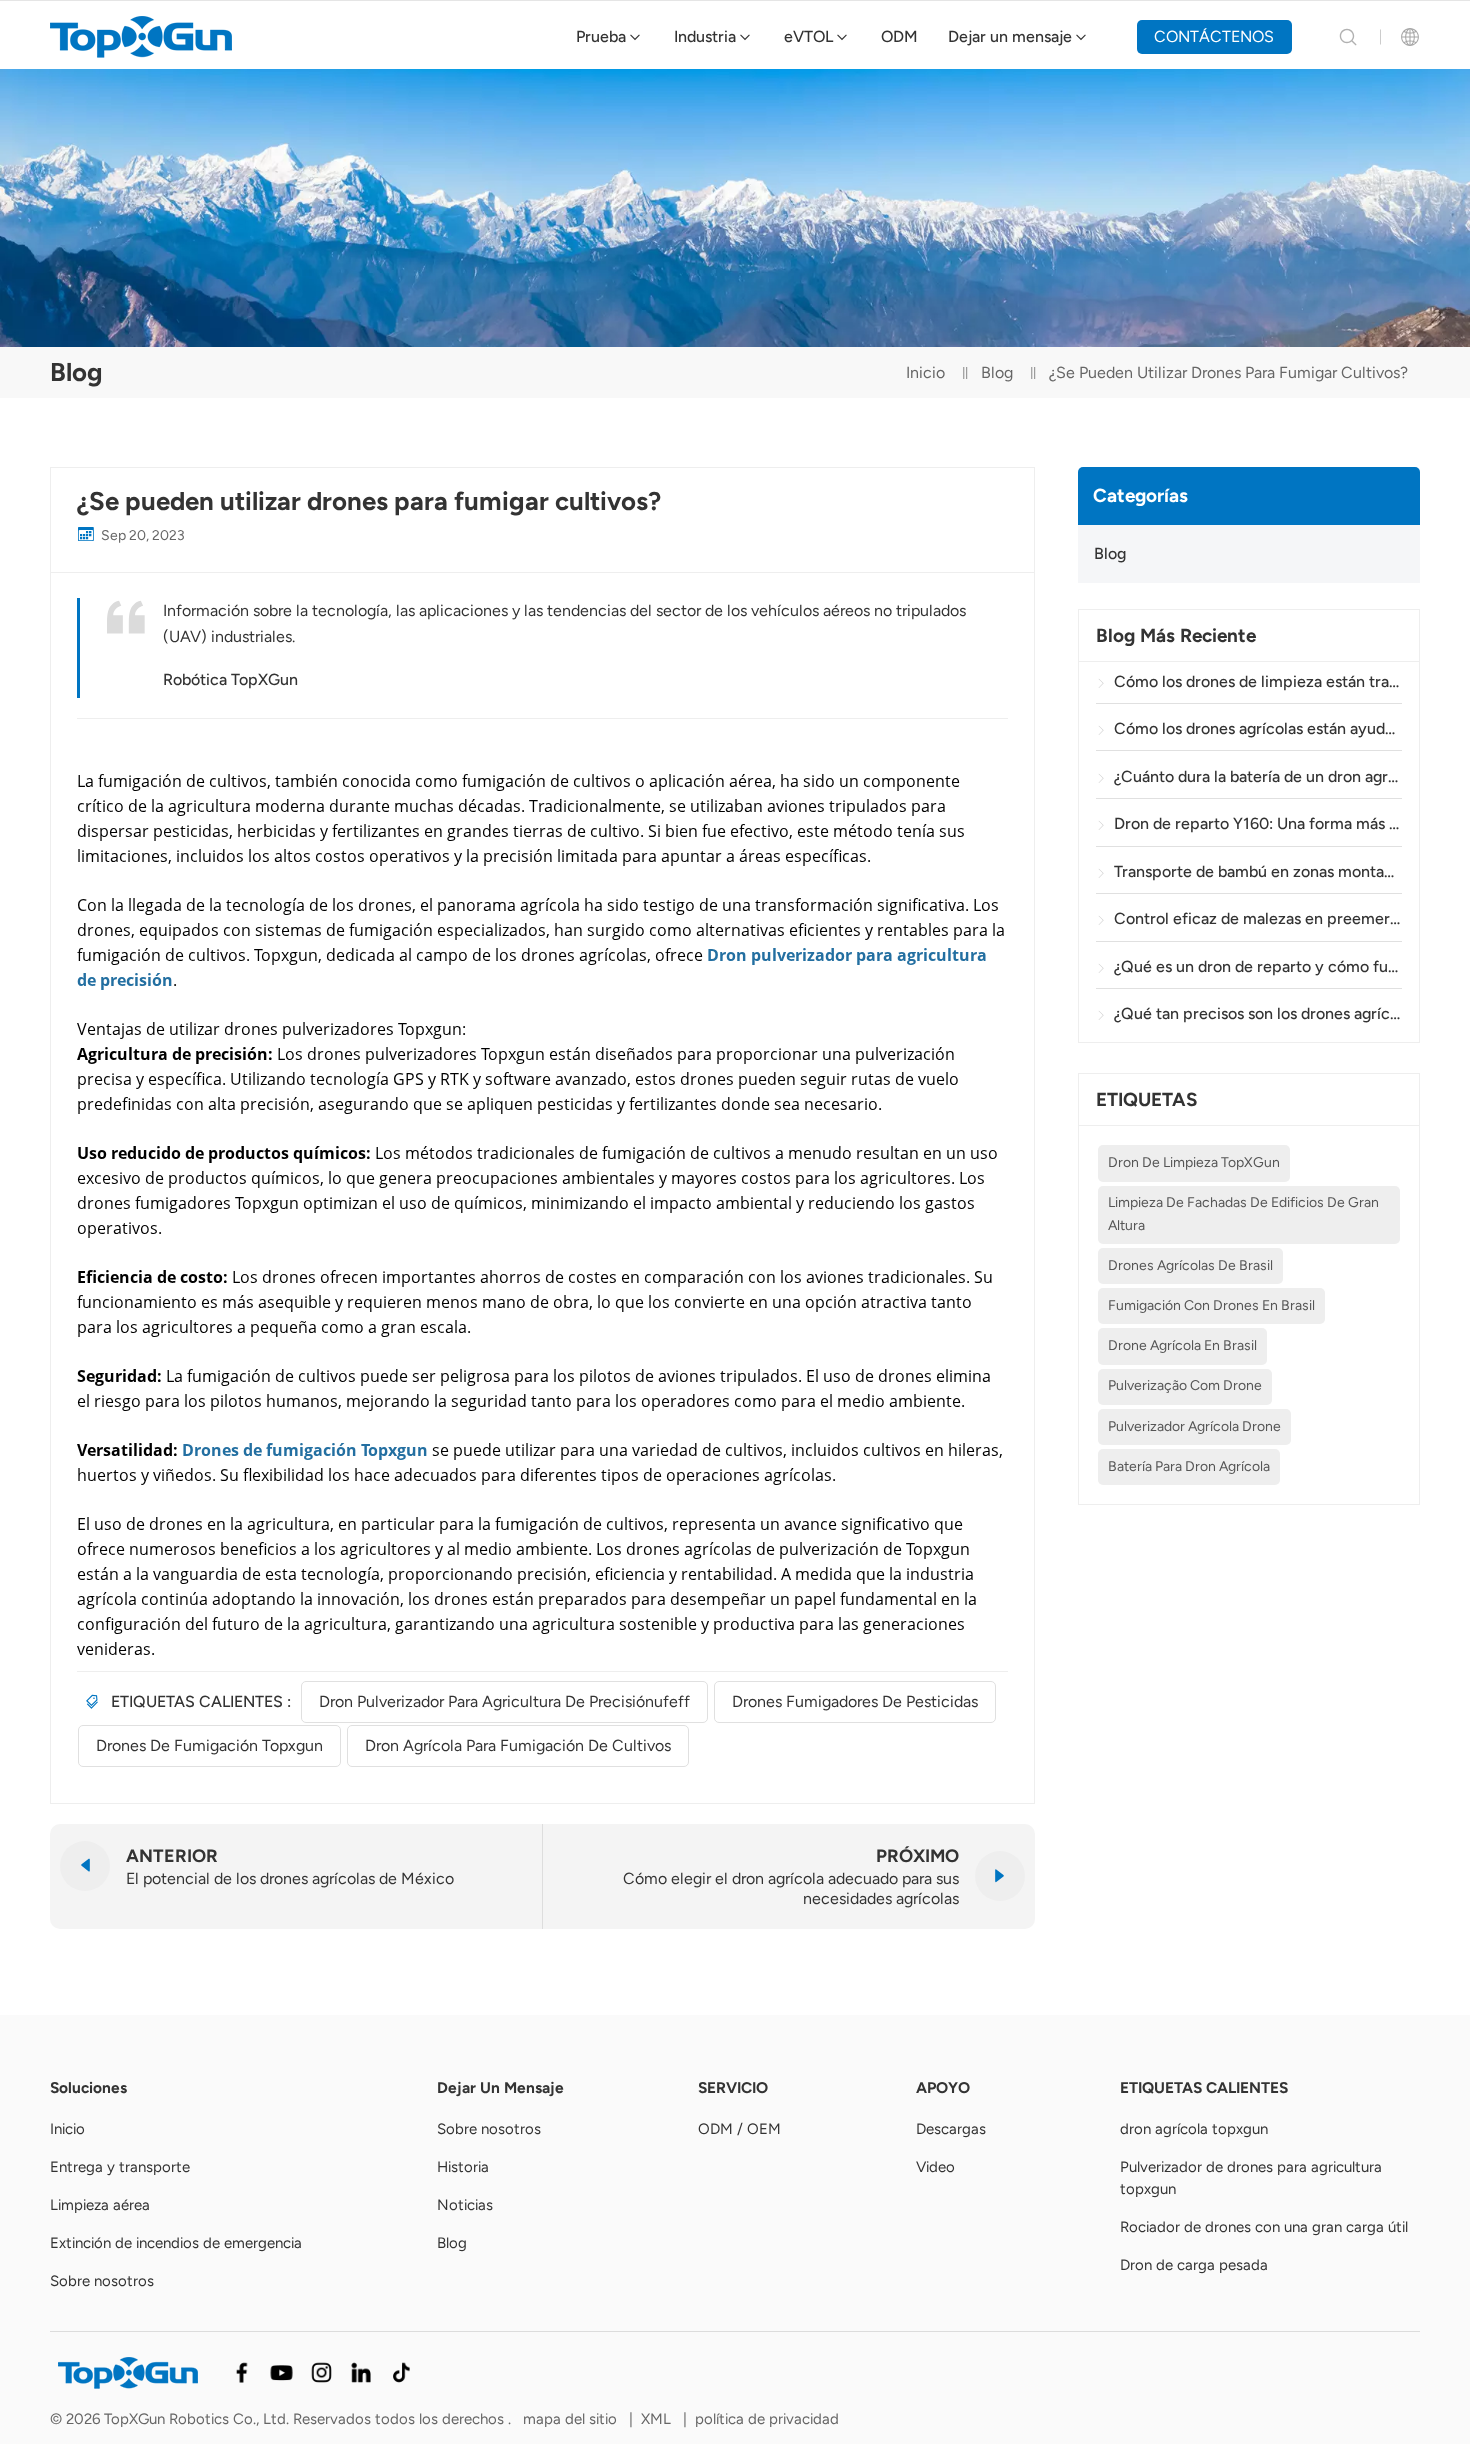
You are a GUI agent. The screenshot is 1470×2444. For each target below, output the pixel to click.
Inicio (925, 372)
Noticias (465, 2205)
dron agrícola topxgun (1194, 2129)
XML (656, 2419)
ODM (899, 36)
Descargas (951, 2129)
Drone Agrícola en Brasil (1182, 1346)
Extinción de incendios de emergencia (176, 2243)
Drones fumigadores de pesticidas (855, 1701)
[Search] (1348, 37)
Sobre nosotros (102, 2281)
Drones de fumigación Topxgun (209, 1745)
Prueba (601, 36)
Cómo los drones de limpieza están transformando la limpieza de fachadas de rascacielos (1258, 681)
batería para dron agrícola (1189, 1466)
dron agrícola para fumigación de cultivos (518, 1745)
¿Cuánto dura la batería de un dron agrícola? (1258, 776)
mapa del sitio (572, 2419)
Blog (997, 372)
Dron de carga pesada (1194, 2265)
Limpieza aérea (100, 2205)
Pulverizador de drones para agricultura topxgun (1251, 2178)
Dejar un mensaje (1010, 36)
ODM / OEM (739, 2129)
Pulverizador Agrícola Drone (1194, 1426)
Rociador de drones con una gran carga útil (1264, 2227)
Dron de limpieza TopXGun (1194, 1163)
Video (935, 2167)
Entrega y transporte (120, 2167)
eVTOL (808, 36)
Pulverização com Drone (1185, 1386)
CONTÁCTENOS (1214, 36)
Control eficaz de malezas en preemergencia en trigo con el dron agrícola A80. (1258, 919)
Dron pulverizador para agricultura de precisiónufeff (504, 1701)
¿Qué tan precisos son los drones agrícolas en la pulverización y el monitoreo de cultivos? (1258, 1014)
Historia (463, 2167)
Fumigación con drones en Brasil (1211, 1305)
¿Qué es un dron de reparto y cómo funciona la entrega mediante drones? (1258, 966)
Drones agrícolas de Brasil (1190, 1265)
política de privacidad (767, 2419)
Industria (705, 36)
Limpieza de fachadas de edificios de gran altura (1243, 1214)
